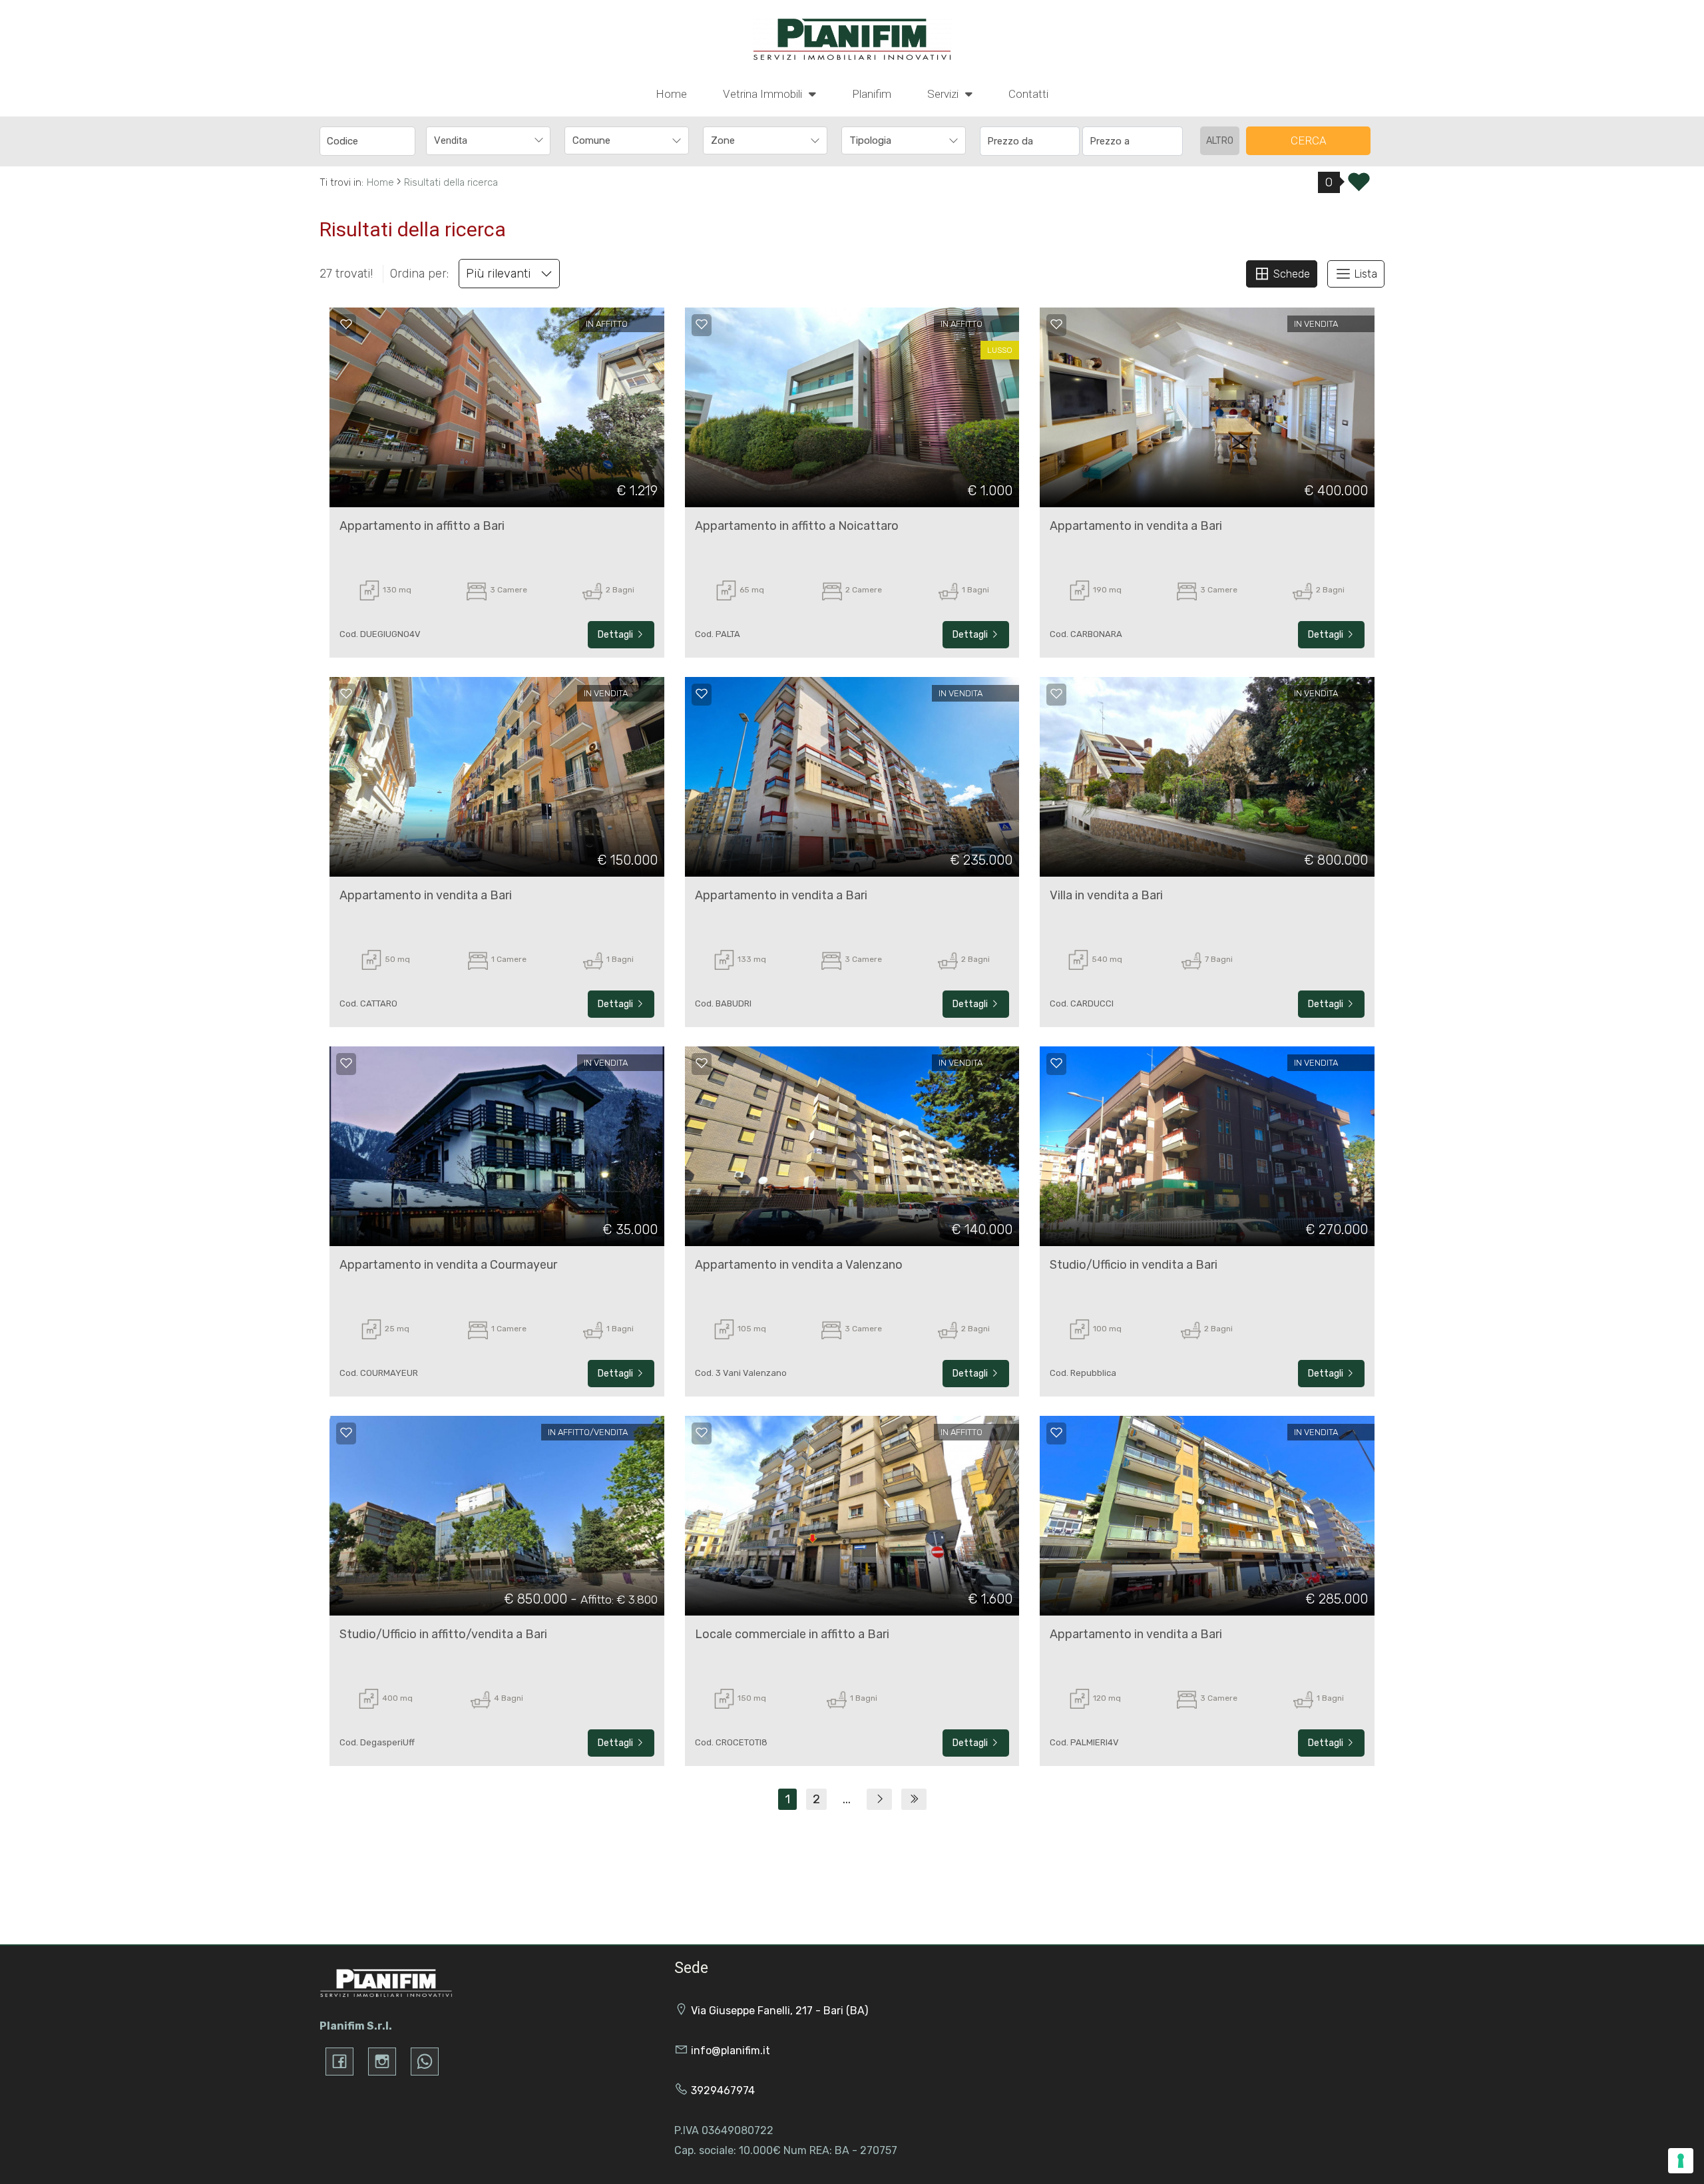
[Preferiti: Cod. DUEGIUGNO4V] (346, 324)
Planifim (872, 94)
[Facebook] (339, 2062)
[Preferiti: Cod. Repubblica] (1056, 1063)
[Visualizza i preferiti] (1359, 186)
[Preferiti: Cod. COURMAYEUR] (346, 1063)
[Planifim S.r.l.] (852, 39)
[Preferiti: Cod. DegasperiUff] (346, 1432)
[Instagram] (382, 2062)
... (847, 1799)
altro (1220, 141)
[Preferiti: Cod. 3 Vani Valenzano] (702, 1063)
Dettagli (616, 635)
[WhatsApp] (425, 2062)
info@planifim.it (731, 2051)
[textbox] (615, 140)
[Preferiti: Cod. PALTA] (702, 324)
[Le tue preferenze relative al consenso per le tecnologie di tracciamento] (1681, 2161)
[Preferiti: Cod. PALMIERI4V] (1056, 1432)
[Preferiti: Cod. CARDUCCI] (1056, 694)
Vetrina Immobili (764, 94)
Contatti (1028, 94)
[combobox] (488, 141)
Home (671, 94)
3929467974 (723, 2090)
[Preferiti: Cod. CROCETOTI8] (702, 1432)
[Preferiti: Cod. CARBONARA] (1056, 324)
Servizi (944, 94)
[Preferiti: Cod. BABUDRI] (702, 694)
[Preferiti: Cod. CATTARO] (346, 694)
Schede (1290, 274)
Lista (1365, 274)
